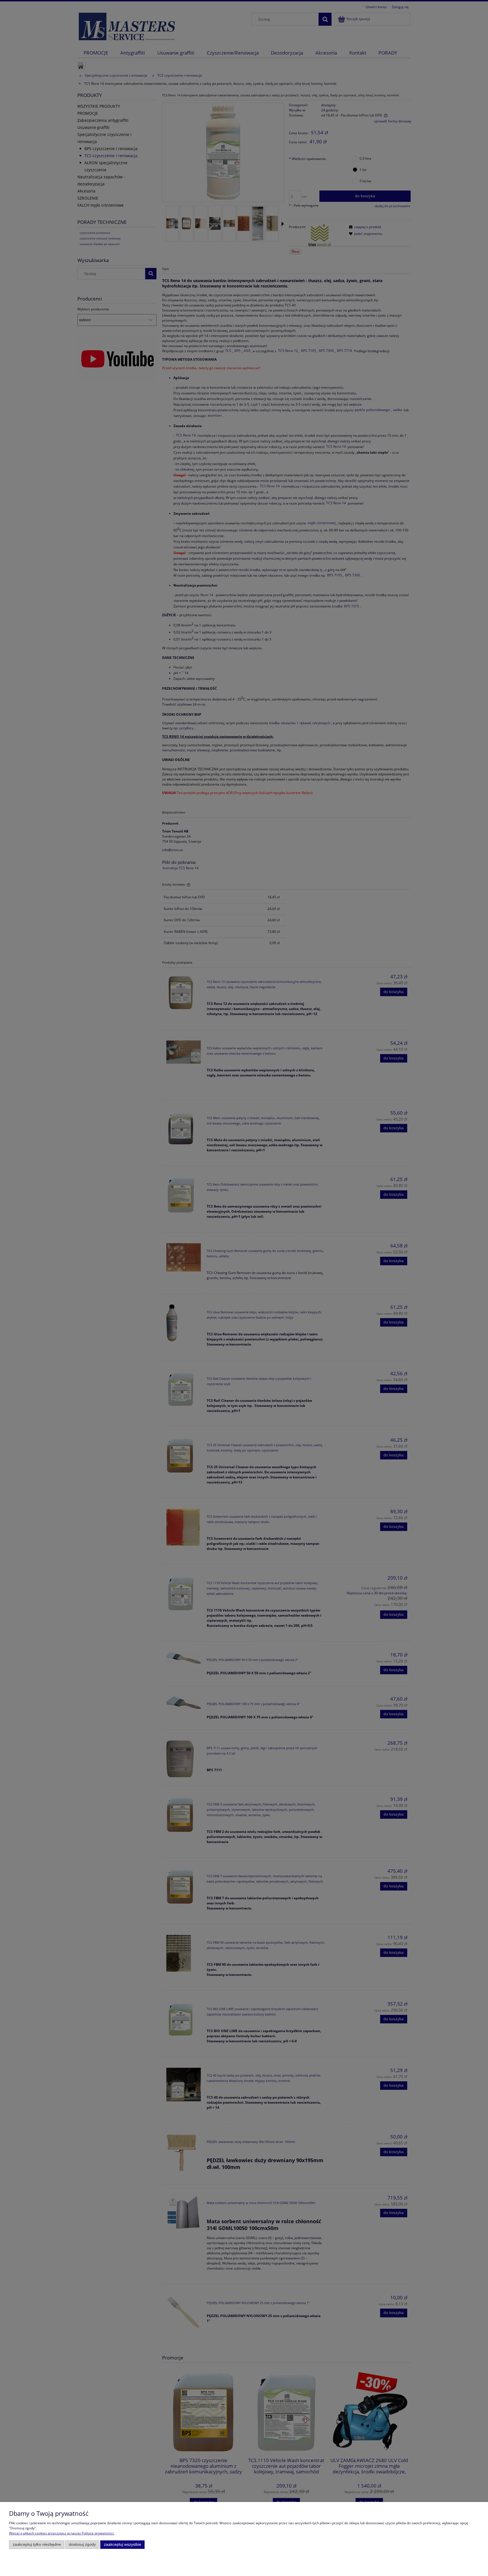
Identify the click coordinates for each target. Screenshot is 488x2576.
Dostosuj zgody (82, 2544)
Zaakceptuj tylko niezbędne (37, 2544)
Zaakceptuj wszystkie (123, 2544)
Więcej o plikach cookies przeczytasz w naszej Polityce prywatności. (62, 2533)
